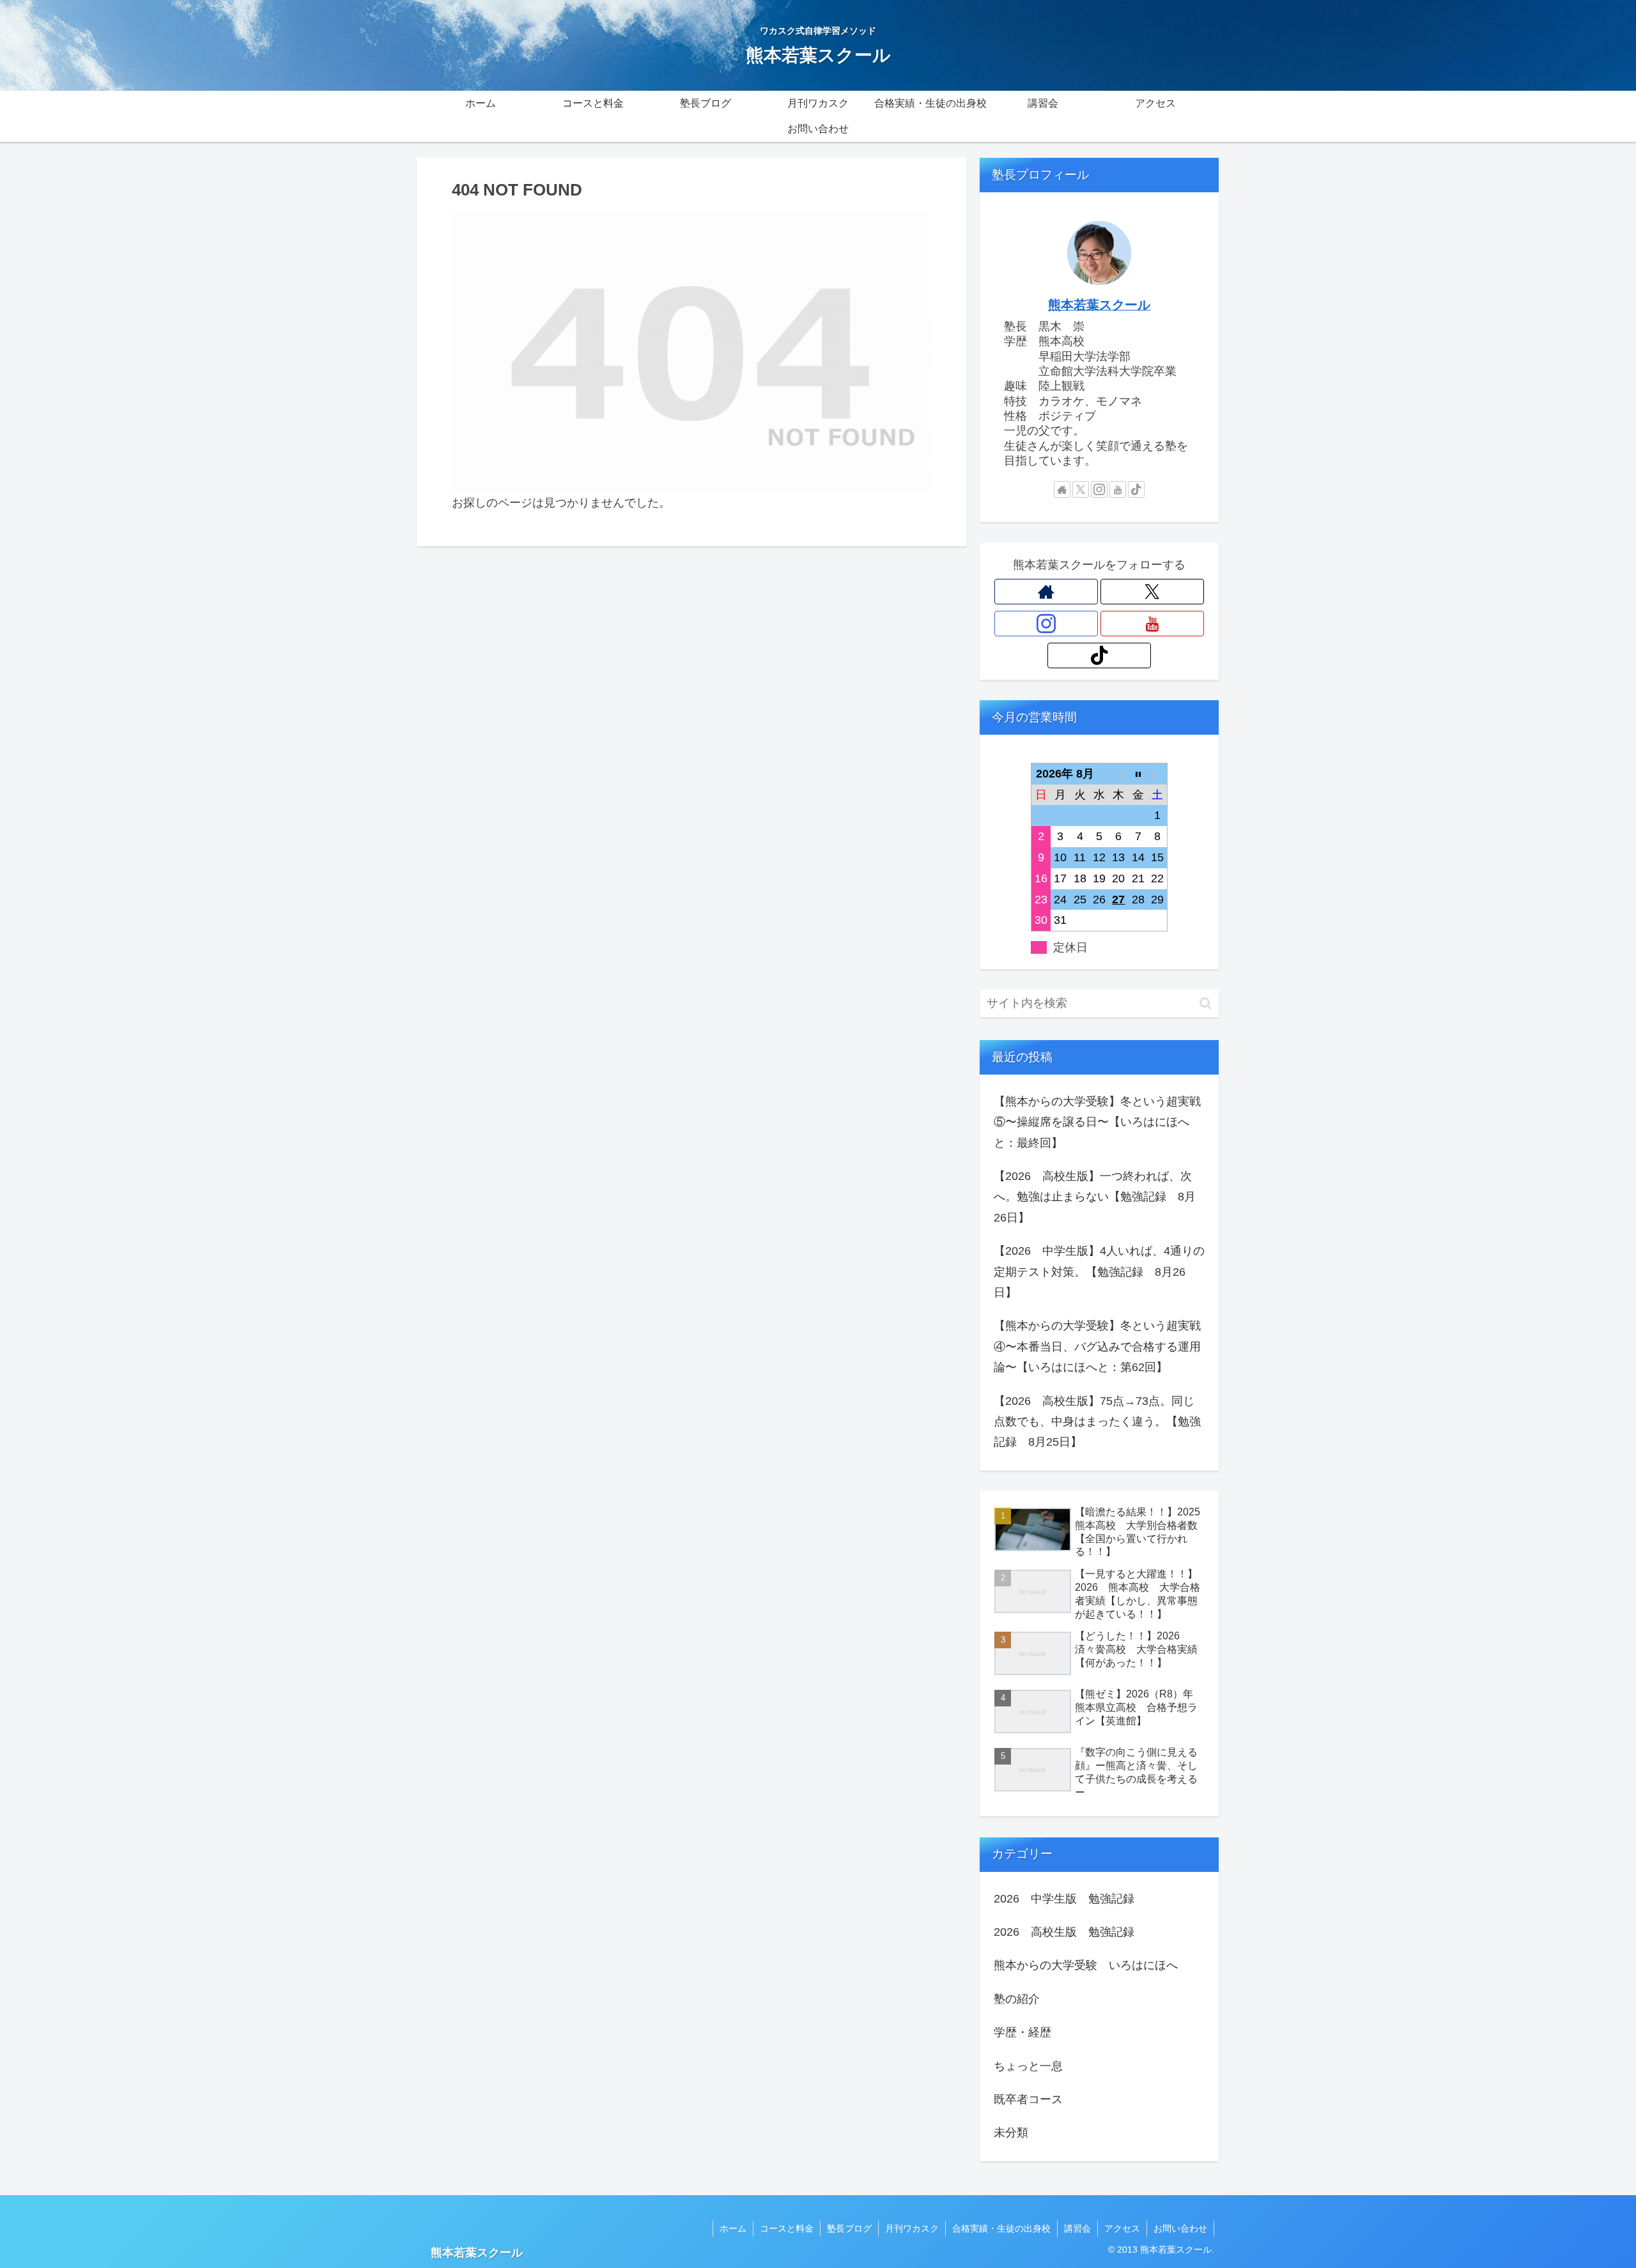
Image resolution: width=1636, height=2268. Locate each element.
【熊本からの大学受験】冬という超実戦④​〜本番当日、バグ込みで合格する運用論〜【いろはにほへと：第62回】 (1097, 1346)
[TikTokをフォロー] (1136, 489)
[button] (1206, 1003)
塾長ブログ (849, 2228)
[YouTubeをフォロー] (1118, 489)
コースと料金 (787, 2228)
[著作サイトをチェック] (1062, 489)
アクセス (1122, 2228)
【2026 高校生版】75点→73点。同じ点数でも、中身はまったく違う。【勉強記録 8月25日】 (1097, 1422)
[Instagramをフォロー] (1099, 489)
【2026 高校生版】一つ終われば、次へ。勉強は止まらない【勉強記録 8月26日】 (1095, 1197)
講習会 (1077, 2228)
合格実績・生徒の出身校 (1001, 2228)
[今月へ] (1138, 773)
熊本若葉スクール (1099, 305)
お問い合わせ (1180, 2228)
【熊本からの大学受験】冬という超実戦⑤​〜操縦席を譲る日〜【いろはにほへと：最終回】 (1097, 1122)
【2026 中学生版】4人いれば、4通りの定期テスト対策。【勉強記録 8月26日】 (1099, 1272)
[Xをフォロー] (1081, 489)
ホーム (733, 2228)
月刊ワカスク (912, 2228)
